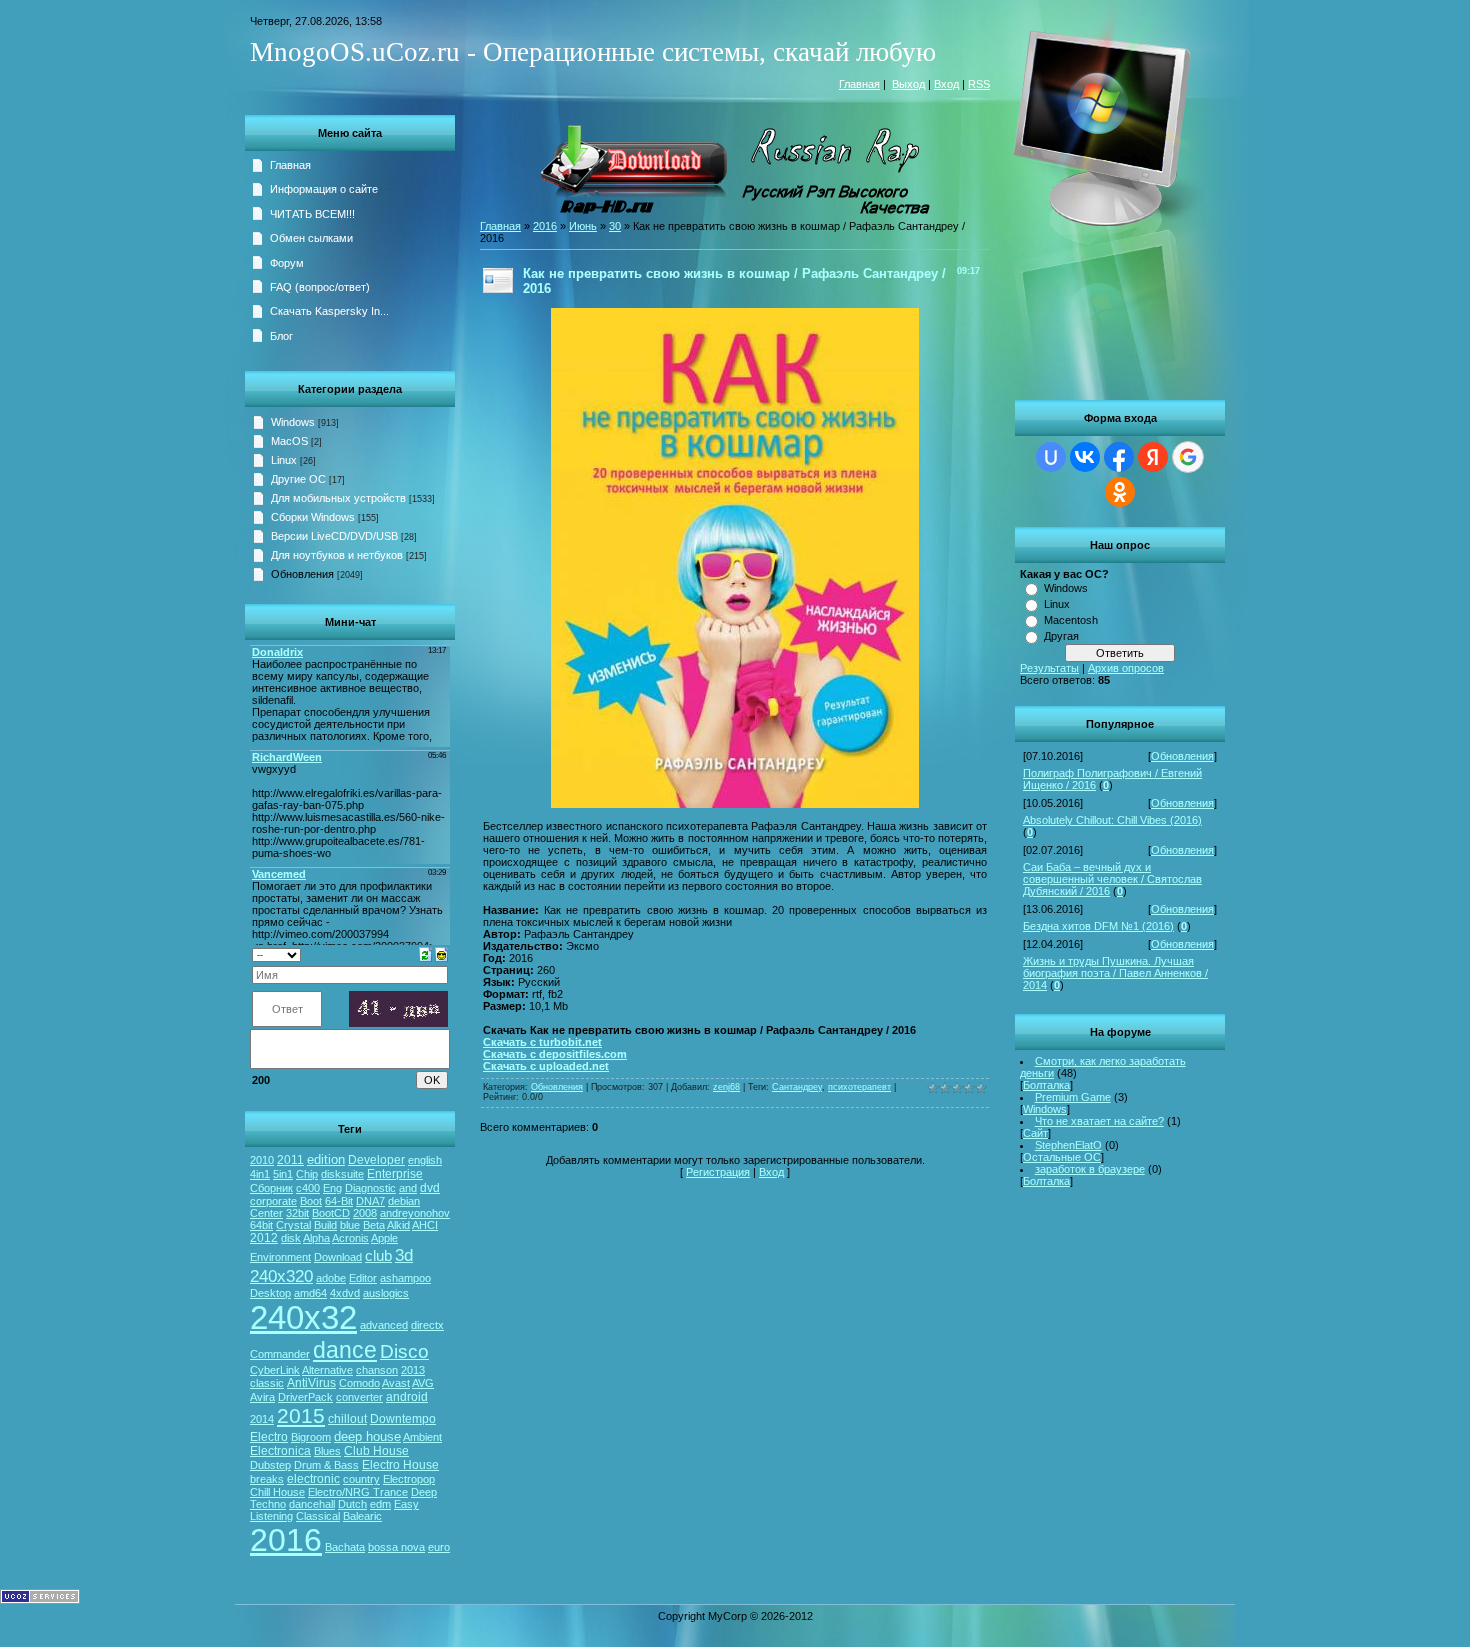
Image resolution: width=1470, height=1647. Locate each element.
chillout (347, 1419)
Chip (307, 1174)
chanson (377, 1370)
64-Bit (339, 1201)
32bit (297, 1213)
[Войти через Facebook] (1119, 457)
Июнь (583, 226)
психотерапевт (859, 1087)
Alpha (316, 1238)
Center (266, 1213)
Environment (280, 1257)
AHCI (425, 1225)
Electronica (280, 1451)
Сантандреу (797, 1087)
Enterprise (395, 1174)
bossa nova (396, 1547)
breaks (267, 1479)
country (361, 1479)
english (425, 1160)
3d (404, 1255)
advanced (384, 1325)
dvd (430, 1188)
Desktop (270, 1293)
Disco (404, 1351)
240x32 (303, 1317)
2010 (262, 1160)
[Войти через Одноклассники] (1120, 492)
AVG (423, 1383)
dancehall (312, 1504)
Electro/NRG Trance (358, 1492)
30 (615, 226)
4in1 (260, 1174)
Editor (363, 1278)
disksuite (342, 1174)
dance (345, 1350)
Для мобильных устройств (338, 498)
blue (350, 1225)
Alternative (327, 1370)
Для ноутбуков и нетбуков (337, 555)
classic (267, 1383)
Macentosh (1071, 620)
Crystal (293, 1225)
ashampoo (405, 1278)
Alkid (398, 1225)
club (378, 1256)
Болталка (1046, 1085)
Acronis (350, 1238)
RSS (979, 84)
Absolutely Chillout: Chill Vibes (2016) (1112, 820)
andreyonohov (415, 1213)
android (407, 1397)
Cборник (271, 1188)
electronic (313, 1479)
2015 (301, 1416)
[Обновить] (425, 953)
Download (338, 1257)
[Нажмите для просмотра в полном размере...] (735, 804)
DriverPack (305, 1397)
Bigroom (311, 1437)
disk (291, 1238)
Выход (908, 84)
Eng (332, 1188)
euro (439, 1547)
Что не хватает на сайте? (1099, 1121)
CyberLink (275, 1370)
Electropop (409, 1479)
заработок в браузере (1090, 1169)
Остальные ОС (1062, 1157)
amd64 (310, 1293)
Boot (311, 1201)
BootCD (331, 1213)
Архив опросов (1126, 668)
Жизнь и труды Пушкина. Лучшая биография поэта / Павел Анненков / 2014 (1115, 973)
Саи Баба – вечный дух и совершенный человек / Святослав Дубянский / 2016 (1112, 879)
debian (404, 1201)
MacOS (289, 441)
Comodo (359, 1383)
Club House (376, 1451)
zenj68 (726, 1087)
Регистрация (718, 1172)
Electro (269, 1437)
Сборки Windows (313, 517)
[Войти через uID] (1051, 457)
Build (325, 1225)
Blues (327, 1451)
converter (359, 1397)
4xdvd (345, 1293)
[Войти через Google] (1188, 457)
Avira (262, 1397)
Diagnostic (370, 1188)
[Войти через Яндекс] (1153, 457)
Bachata (345, 1547)
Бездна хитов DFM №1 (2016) (1098, 926)
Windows (1066, 588)
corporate (273, 1201)
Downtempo (403, 1419)
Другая (1061, 636)
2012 (264, 1238)
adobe (331, 1278)
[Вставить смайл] (441, 953)
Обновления (1182, 756)
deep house (367, 1436)
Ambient (422, 1437)
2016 (286, 1540)
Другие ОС (298, 479)
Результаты (1049, 668)
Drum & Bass (326, 1465)
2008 (365, 1213)
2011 (290, 1160)
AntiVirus (311, 1383)
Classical (318, 1516)
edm (380, 1504)
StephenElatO (1068, 1145)
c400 (308, 1188)
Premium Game (1073, 1097)
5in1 (283, 1174)
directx (427, 1325)
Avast (396, 1383)
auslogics (386, 1293)
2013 (413, 1370)
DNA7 (370, 1201)
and (408, 1188)
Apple (384, 1238)
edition (326, 1159)
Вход (946, 84)
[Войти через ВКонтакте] (1085, 457)
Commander (280, 1354)
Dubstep (270, 1465)
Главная (859, 84)
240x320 (281, 1276)
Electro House (400, 1465)
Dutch (352, 1504)
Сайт (1035, 1133)
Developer (376, 1160)
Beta (374, 1225)
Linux (1057, 604)
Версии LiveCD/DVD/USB (334, 536)
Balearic (362, 1516)
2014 (262, 1419)
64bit (261, 1225)
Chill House (277, 1492)
